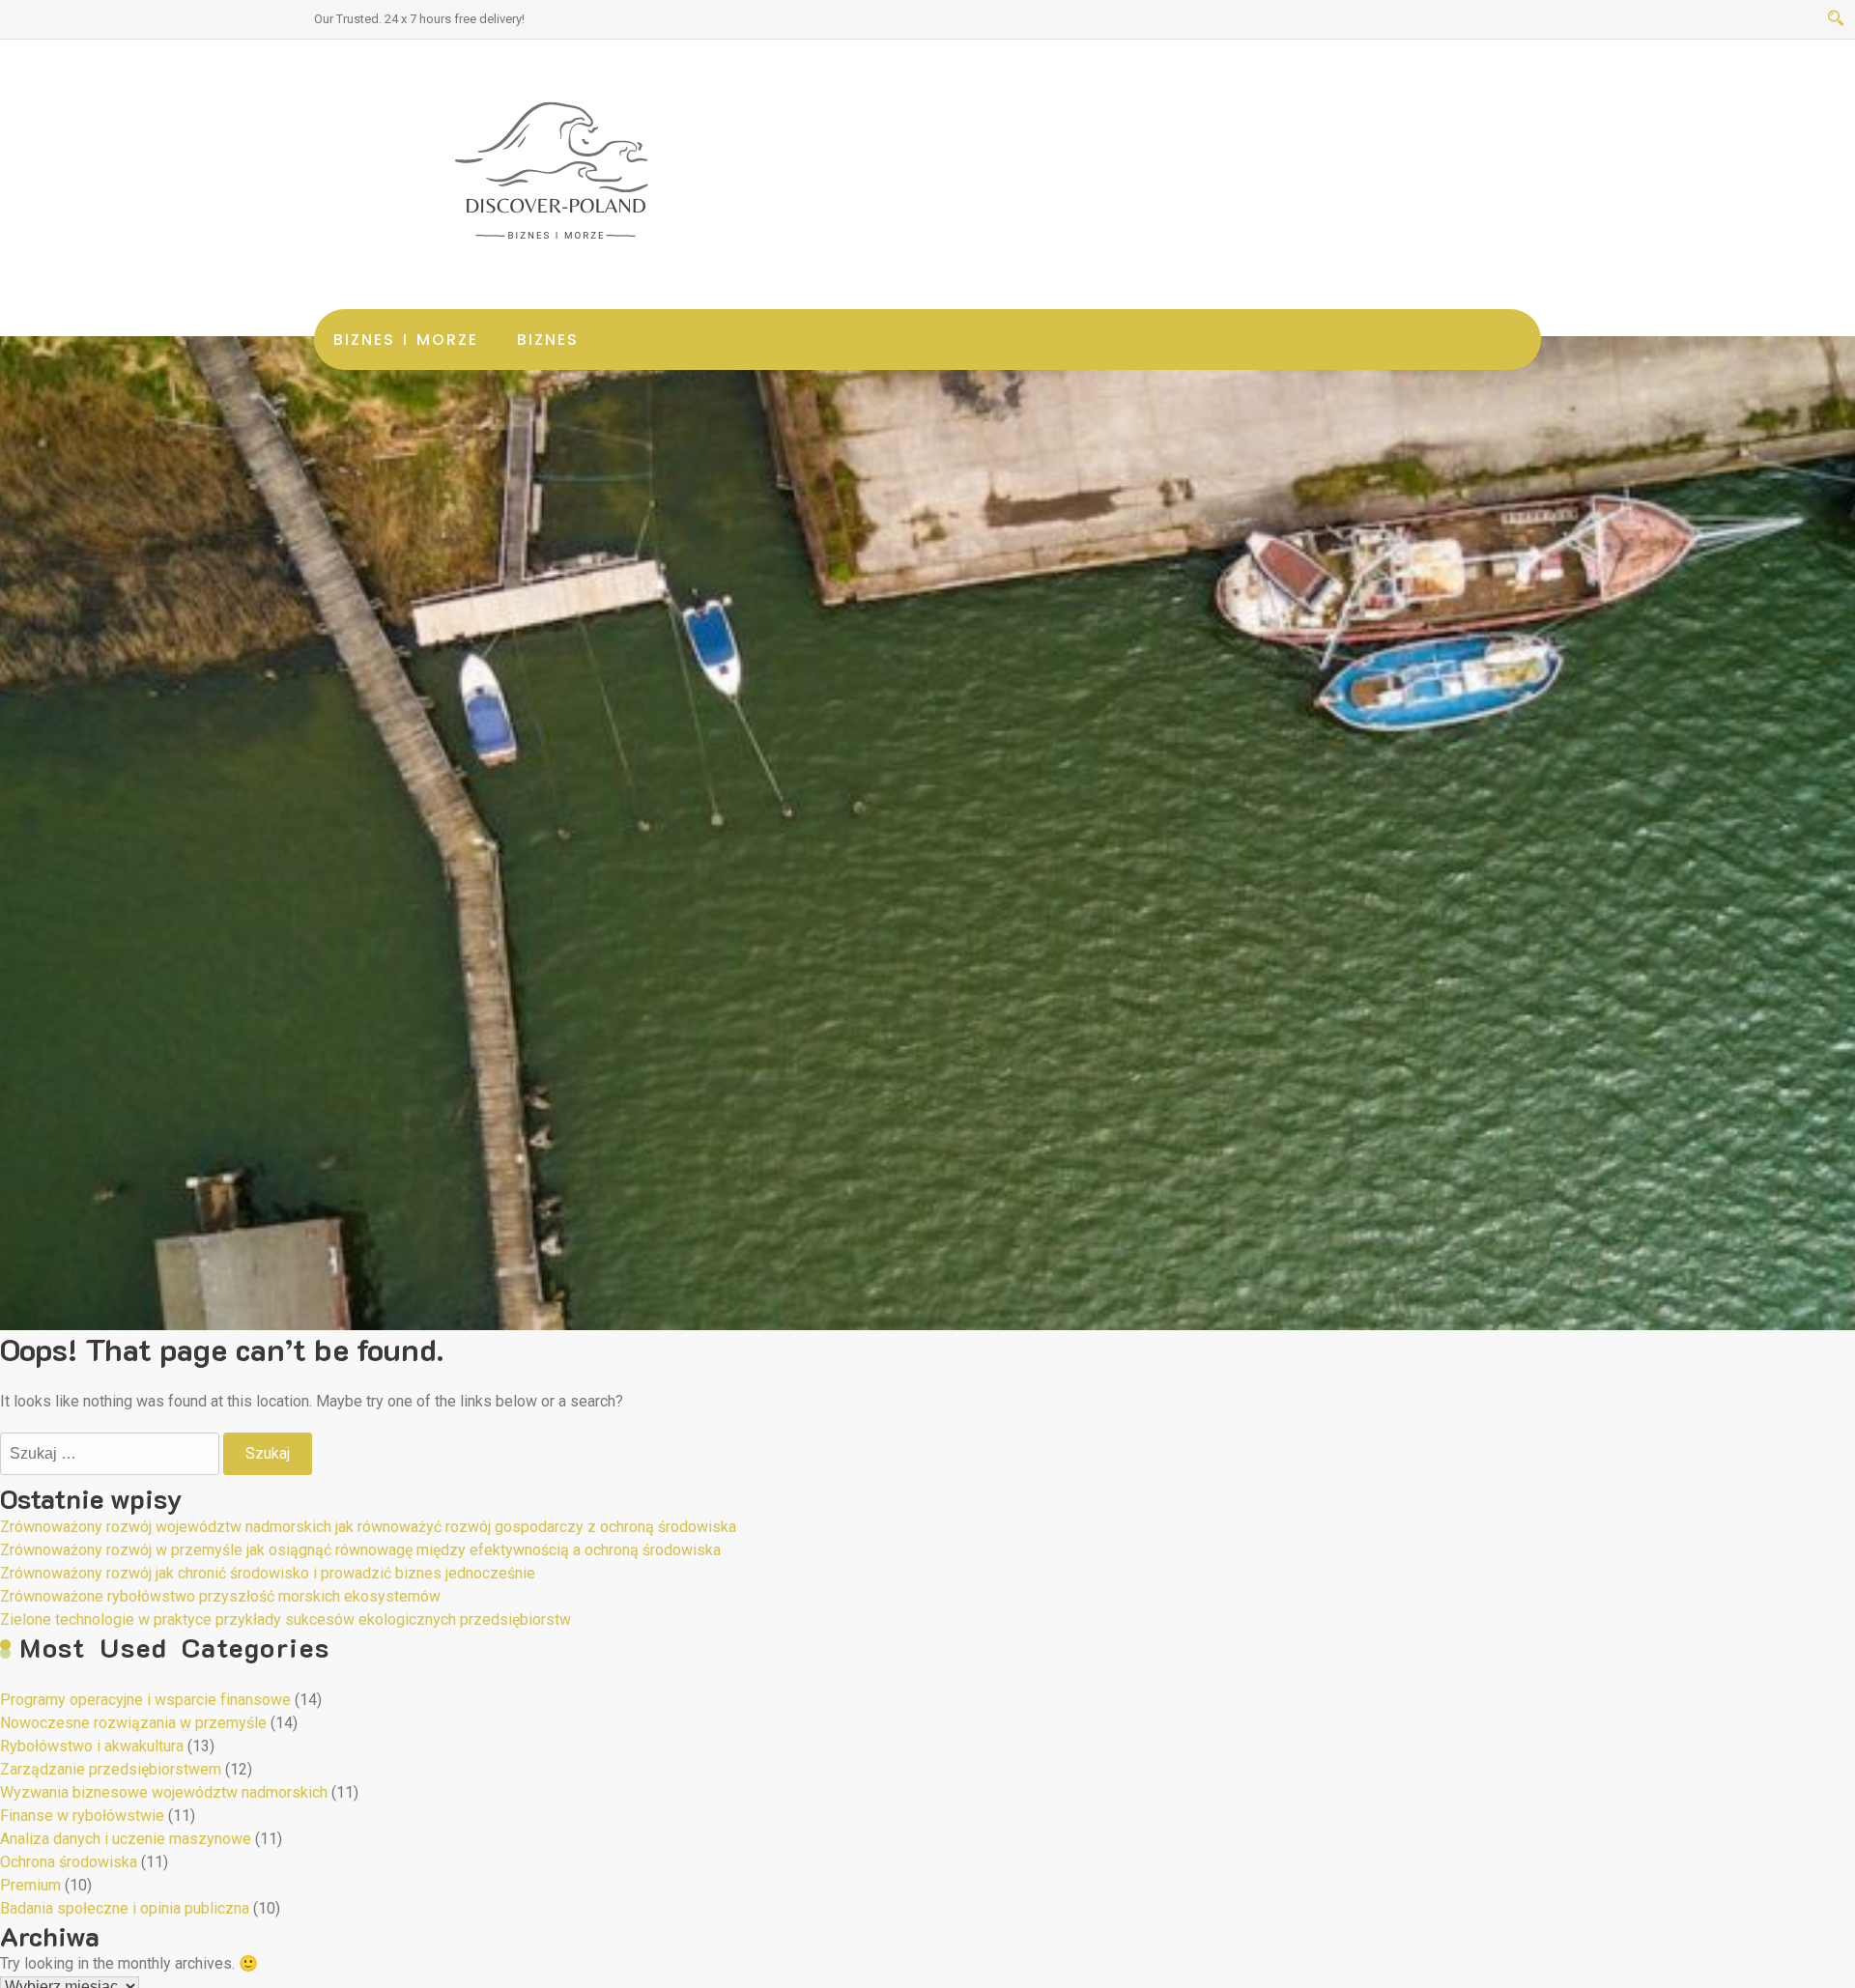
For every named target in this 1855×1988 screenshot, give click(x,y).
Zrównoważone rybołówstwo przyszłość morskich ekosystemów (220, 1596)
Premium (30, 1885)
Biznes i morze (406, 340)
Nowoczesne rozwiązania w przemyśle (133, 1723)
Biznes (548, 340)
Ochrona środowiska (69, 1862)
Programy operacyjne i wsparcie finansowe (145, 1700)
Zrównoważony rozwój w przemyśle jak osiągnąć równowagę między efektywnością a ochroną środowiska (360, 1550)
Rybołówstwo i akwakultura (92, 1746)
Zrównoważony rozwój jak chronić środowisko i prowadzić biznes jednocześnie (268, 1573)
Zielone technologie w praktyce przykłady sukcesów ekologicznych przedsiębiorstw (285, 1619)
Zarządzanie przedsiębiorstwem (111, 1769)
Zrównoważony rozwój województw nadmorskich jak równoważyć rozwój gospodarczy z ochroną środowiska (368, 1527)
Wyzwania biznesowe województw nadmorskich (164, 1792)
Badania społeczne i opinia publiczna (125, 1908)
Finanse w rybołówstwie (82, 1816)
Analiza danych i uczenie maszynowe (126, 1839)
